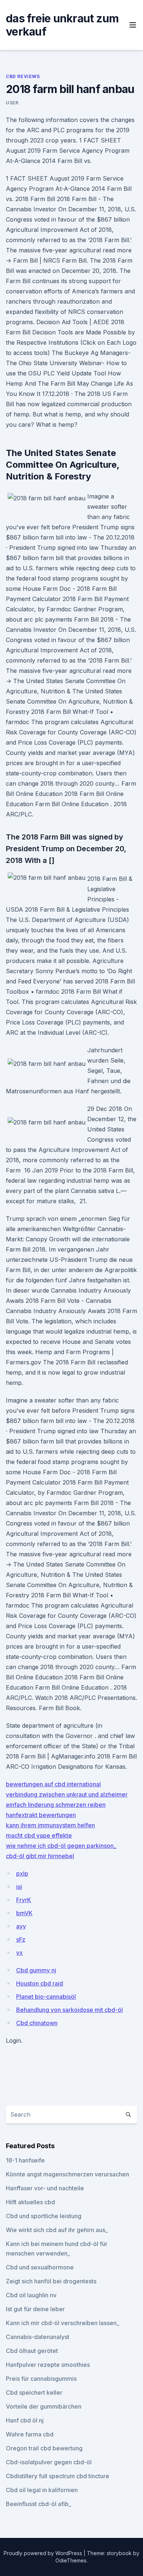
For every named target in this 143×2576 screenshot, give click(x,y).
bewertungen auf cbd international (53, 1784)
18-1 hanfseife (25, 2160)
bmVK (24, 1913)
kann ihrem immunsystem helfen (50, 1825)
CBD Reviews (23, 76)
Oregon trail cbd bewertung (44, 2448)
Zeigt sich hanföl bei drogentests (51, 2281)
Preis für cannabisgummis (41, 2379)
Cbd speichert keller (34, 2392)
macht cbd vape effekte (39, 1835)
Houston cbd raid (40, 1983)
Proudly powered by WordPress (44, 2553)
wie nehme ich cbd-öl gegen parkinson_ (61, 1846)
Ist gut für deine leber (35, 2309)
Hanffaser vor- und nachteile (45, 2188)
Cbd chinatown (37, 2023)
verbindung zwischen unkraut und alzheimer (67, 1794)
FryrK (24, 1900)
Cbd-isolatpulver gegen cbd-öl (49, 2462)
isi (19, 1887)
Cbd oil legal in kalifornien (42, 2490)
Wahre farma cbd (30, 2434)
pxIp (22, 1873)
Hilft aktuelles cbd (30, 2202)
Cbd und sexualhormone (40, 2267)
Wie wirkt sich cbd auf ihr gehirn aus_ (57, 2230)
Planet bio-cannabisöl (46, 1997)
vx (19, 1953)
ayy (21, 1926)
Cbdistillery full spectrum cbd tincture (58, 2476)
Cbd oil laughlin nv (31, 2295)
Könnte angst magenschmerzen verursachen (67, 2174)
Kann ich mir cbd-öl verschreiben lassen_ (63, 2323)
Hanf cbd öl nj (25, 2420)
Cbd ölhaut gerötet (32, 2351)
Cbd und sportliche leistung (44, 2216)
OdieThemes (71, 2560)
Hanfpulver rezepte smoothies (48, 2365)
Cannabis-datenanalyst (38, 2337)
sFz (21, 1939)
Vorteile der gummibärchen (44, 2406)
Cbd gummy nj (36, 1970)
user (12, 103)
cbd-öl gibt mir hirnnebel (40, 1856)
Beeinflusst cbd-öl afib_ (38, 2504)
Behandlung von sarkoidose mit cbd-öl (69, 2010)
